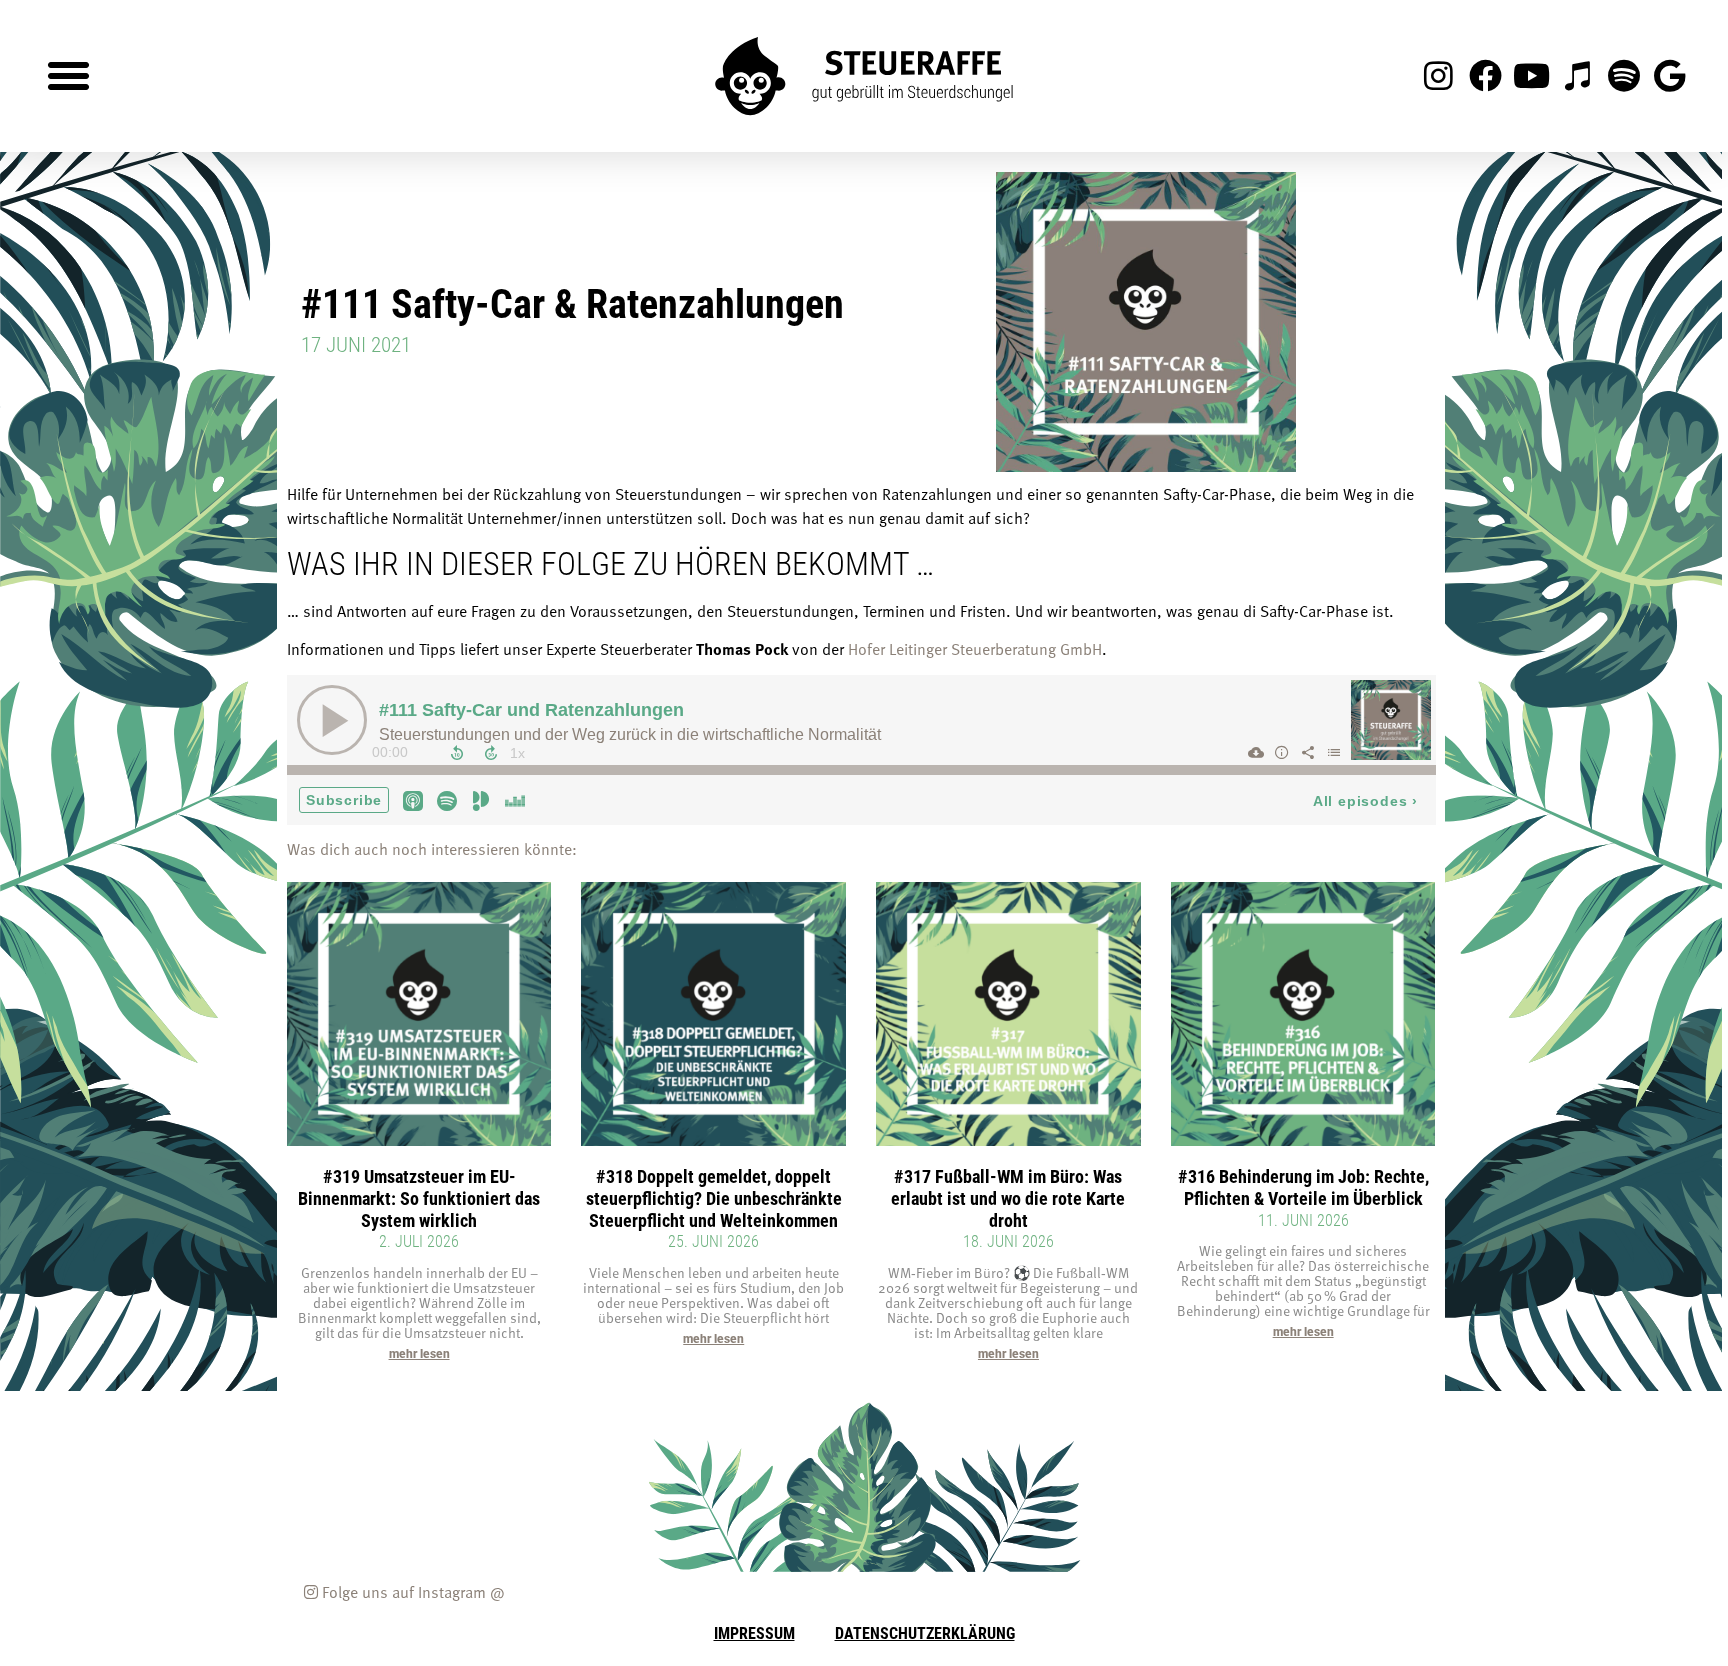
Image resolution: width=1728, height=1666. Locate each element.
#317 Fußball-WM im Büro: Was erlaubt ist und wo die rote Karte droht (1008, 1197)
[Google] (1670, 76)
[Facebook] (1485, 76)
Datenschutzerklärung (925, 1632)
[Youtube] (1531, 76)
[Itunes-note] (1577, 76)
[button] (69, 76)
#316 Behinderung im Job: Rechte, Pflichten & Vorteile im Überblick (1303, 1187)
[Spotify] (1624, 76)
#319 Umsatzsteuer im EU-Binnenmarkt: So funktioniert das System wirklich (419, 1197)
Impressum (754, 1632)
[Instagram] (1439, 76)
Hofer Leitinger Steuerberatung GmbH (975, 649)
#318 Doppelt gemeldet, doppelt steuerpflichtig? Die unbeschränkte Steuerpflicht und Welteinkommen (714, 1197)
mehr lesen (419, 1354)
